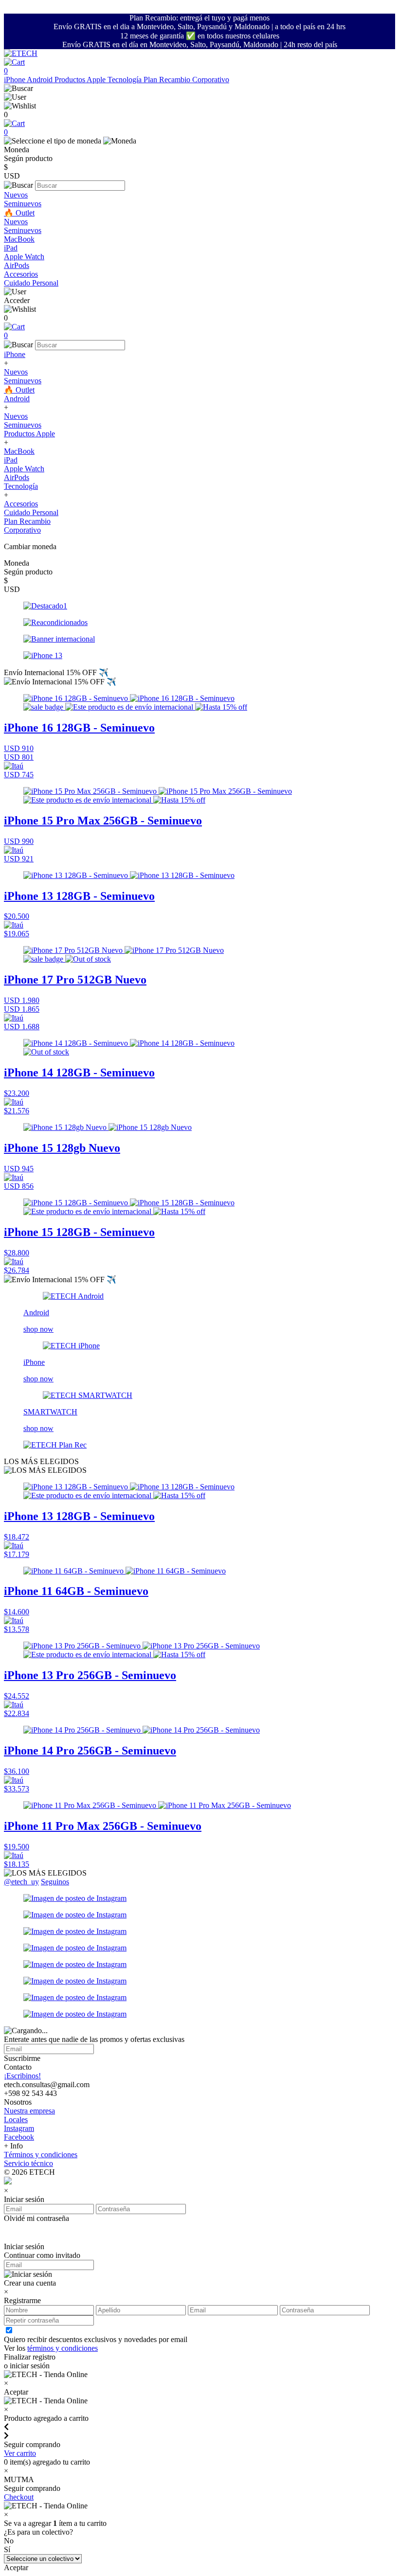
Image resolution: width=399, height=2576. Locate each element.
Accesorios (21, 274)
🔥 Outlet (19, 213)
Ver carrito (20, 2453)
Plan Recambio (168, 80)
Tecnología (126, 80)
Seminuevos (23, 204)
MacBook (19, 239)
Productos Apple (81, 80)
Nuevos (16, 195)
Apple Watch (24, 257)
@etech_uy (21, 1882)
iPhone (15, 80)
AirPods (17, 265)
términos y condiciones (63, 2348)
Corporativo (211, 80)
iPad (11, 248)
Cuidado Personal (31, 283)
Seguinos (55, 1882)
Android (41, 80)
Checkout (19, 2497)
